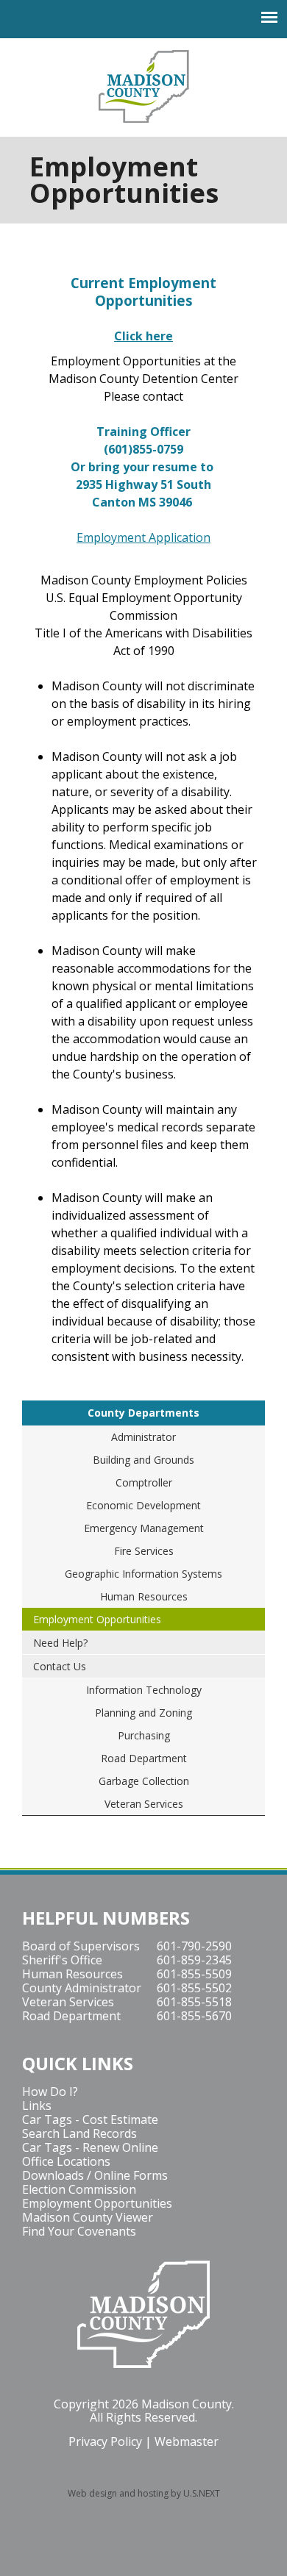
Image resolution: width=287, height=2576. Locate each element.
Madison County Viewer (88, 2217)
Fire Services (144, 1551)
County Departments (143, 1413)
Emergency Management (144, 1528)
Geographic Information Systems (143, 1574)
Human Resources (144, 1596)
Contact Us (60, 1666)
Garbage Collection (144, 1781)
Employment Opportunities (97, 1619)
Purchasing (144, 1735)
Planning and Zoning (143, 1713)
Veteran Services (144, 1804)
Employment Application (143, 537)
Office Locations (66, 2161)
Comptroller (144, 1482)
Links (37, 2105)
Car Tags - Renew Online (90, 2147)
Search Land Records (79, 2133)
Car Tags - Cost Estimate (90, 2119)
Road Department (144, 1758)
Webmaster (187, 2441)
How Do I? (50, 2092)
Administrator (143, 1437)
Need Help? (60, 1643)
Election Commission (79, 2189)
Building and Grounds (143, 1460)
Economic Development (143, 1505)
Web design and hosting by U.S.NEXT (144, 2493)
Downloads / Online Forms (95, 2175)
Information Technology (144, 1690)
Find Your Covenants (79, 2231)
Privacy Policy (105, 2441)
